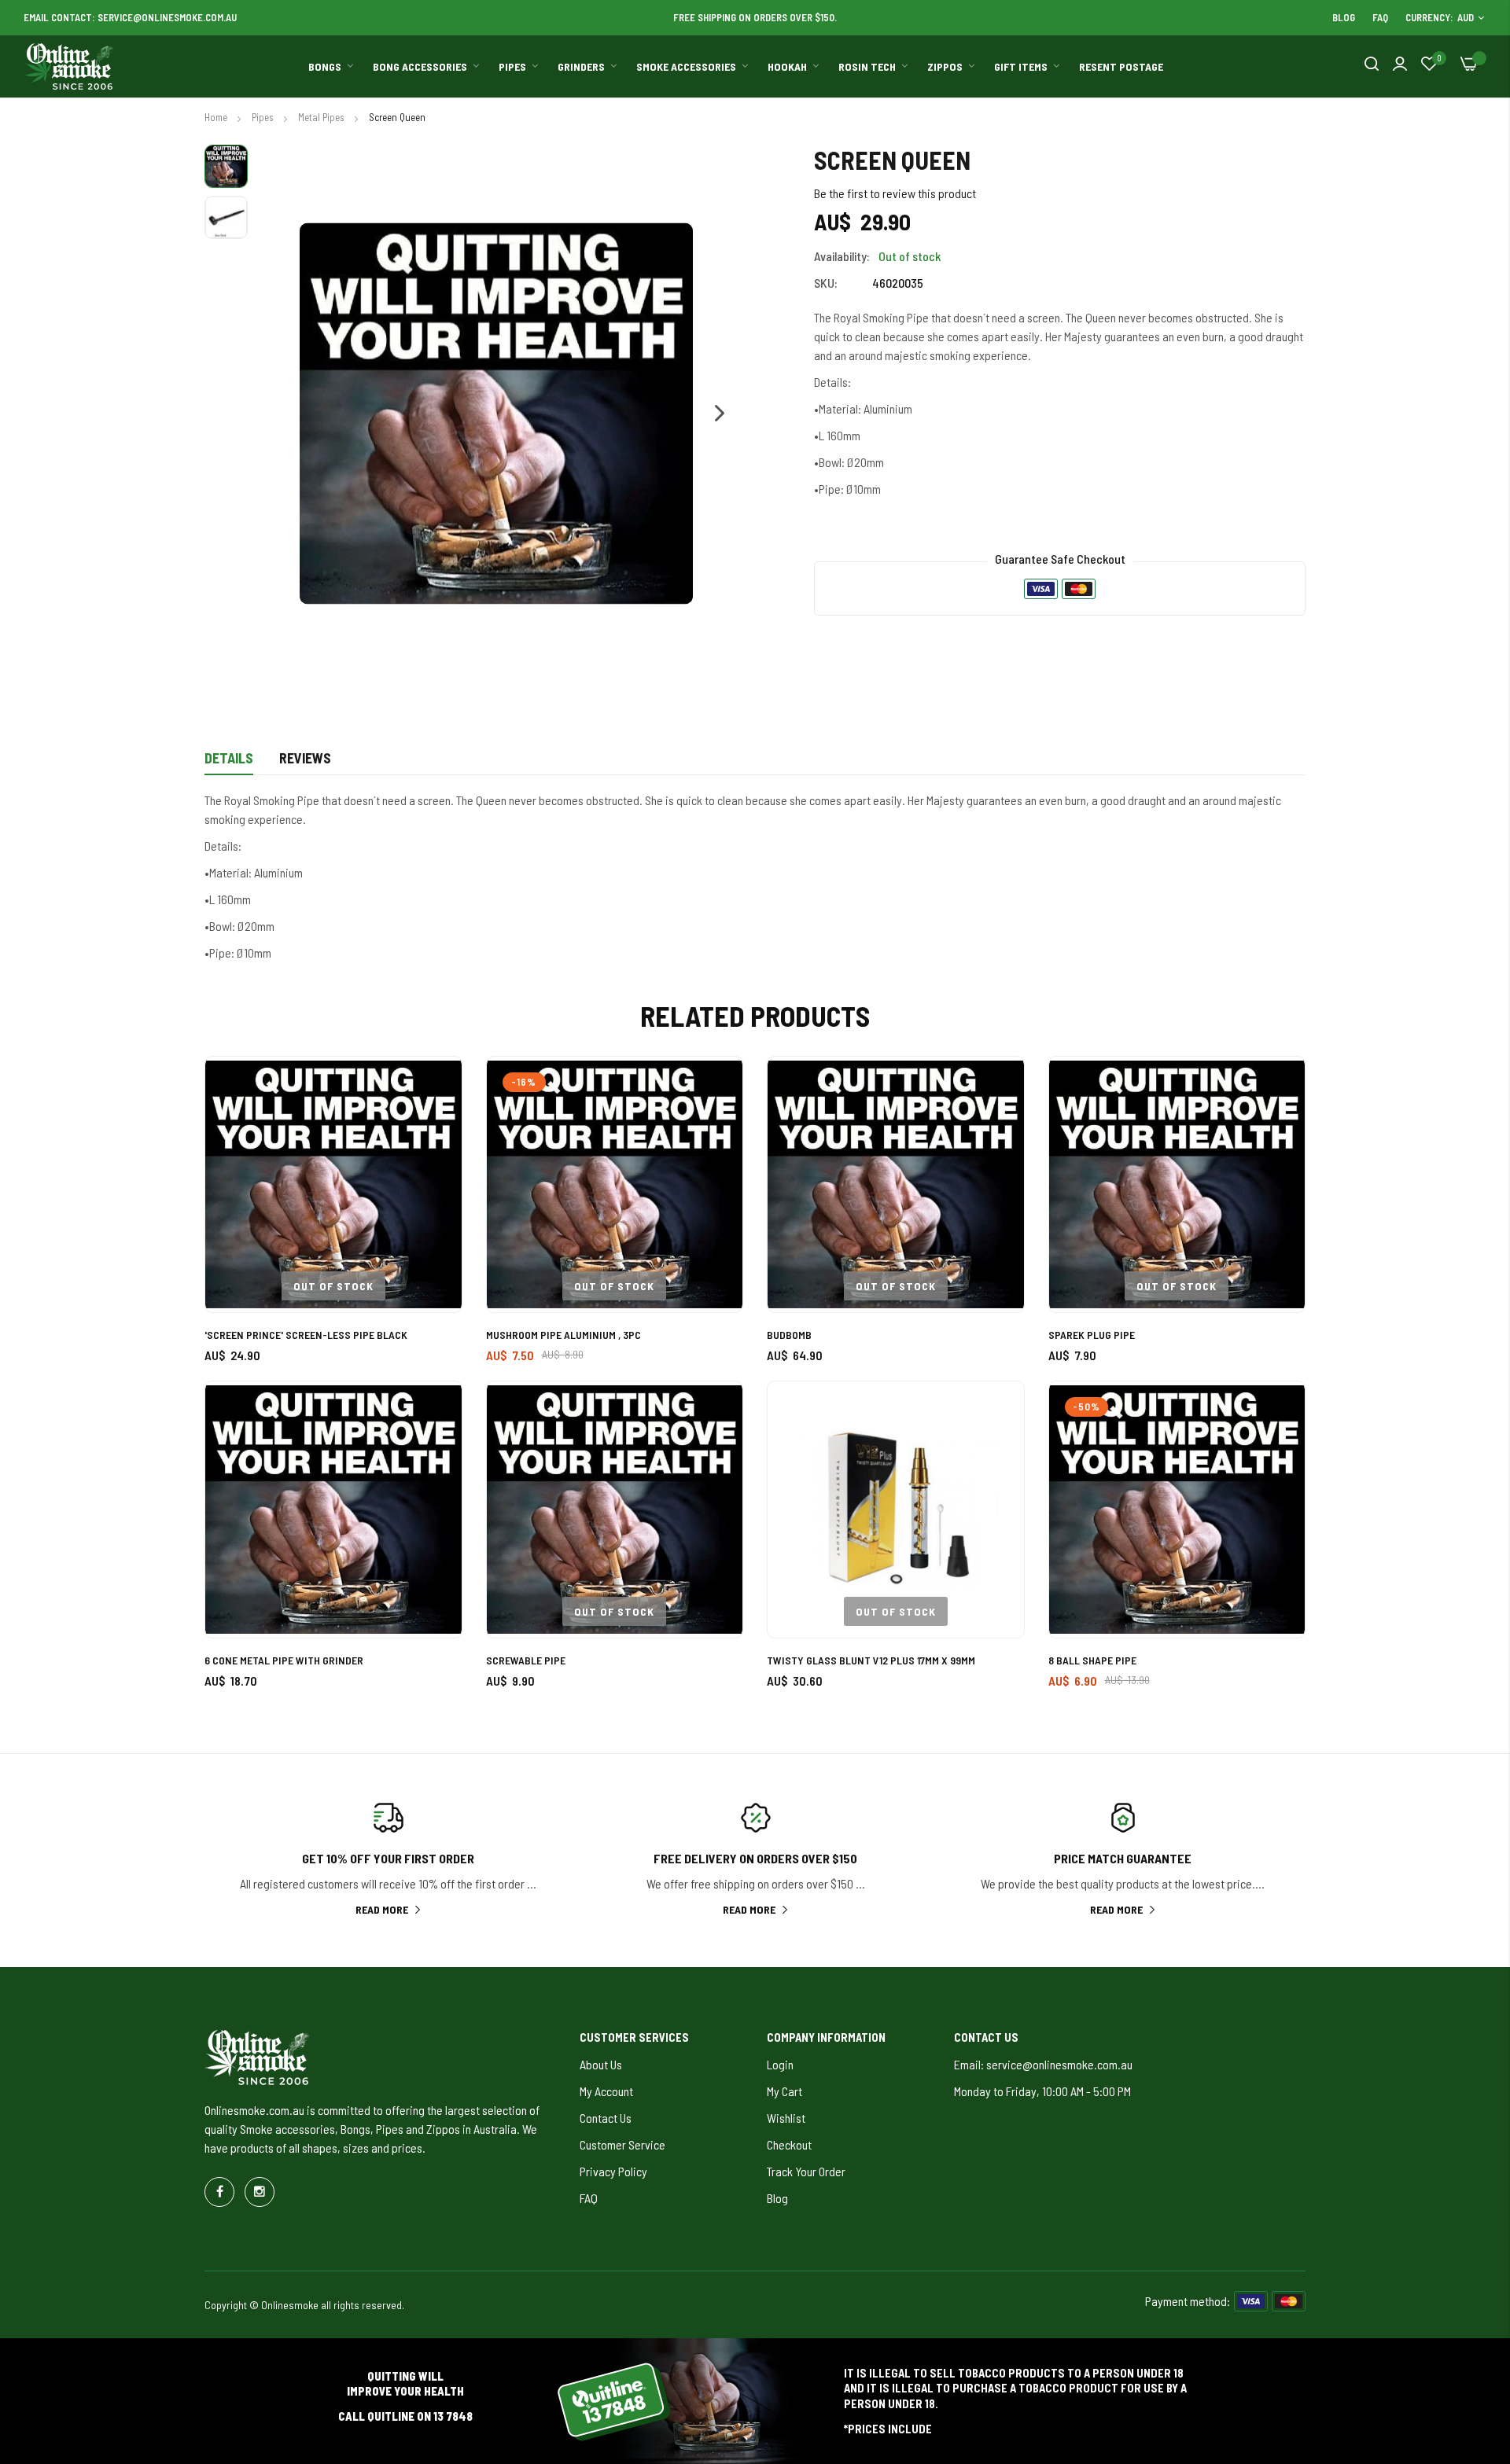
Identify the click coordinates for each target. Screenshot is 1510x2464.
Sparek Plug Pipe (1092, 1335)
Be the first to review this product (895, 193)
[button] (712, 414)
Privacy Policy (613, 2171)
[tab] (229, 763)
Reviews (305, 758)
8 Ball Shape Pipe (1092, 1660)
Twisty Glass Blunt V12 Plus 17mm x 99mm (871, 1660)
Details (229, 758)
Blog (1344, 17)
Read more (382, 1909)
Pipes (264, 117)
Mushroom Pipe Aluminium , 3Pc (563, 1335)
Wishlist (786, 2118)
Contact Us (606, 2118)
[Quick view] (432, 1173)
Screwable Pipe (526, 1660)
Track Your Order (806, 2171)
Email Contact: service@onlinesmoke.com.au (130, 17)
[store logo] (69, 67)
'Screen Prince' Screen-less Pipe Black (306, 1335)
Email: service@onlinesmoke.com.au (1043, 2064)
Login (780, 2064)
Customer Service (622, 2144)
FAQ (1380, 17)
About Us (601, 2064)
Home (217, 117)
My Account (606, 2091)
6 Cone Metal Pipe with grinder (284, 1660)
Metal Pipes (322, 117)
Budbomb (789, 1335)
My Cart (784, 2091)
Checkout (789, 2144)
